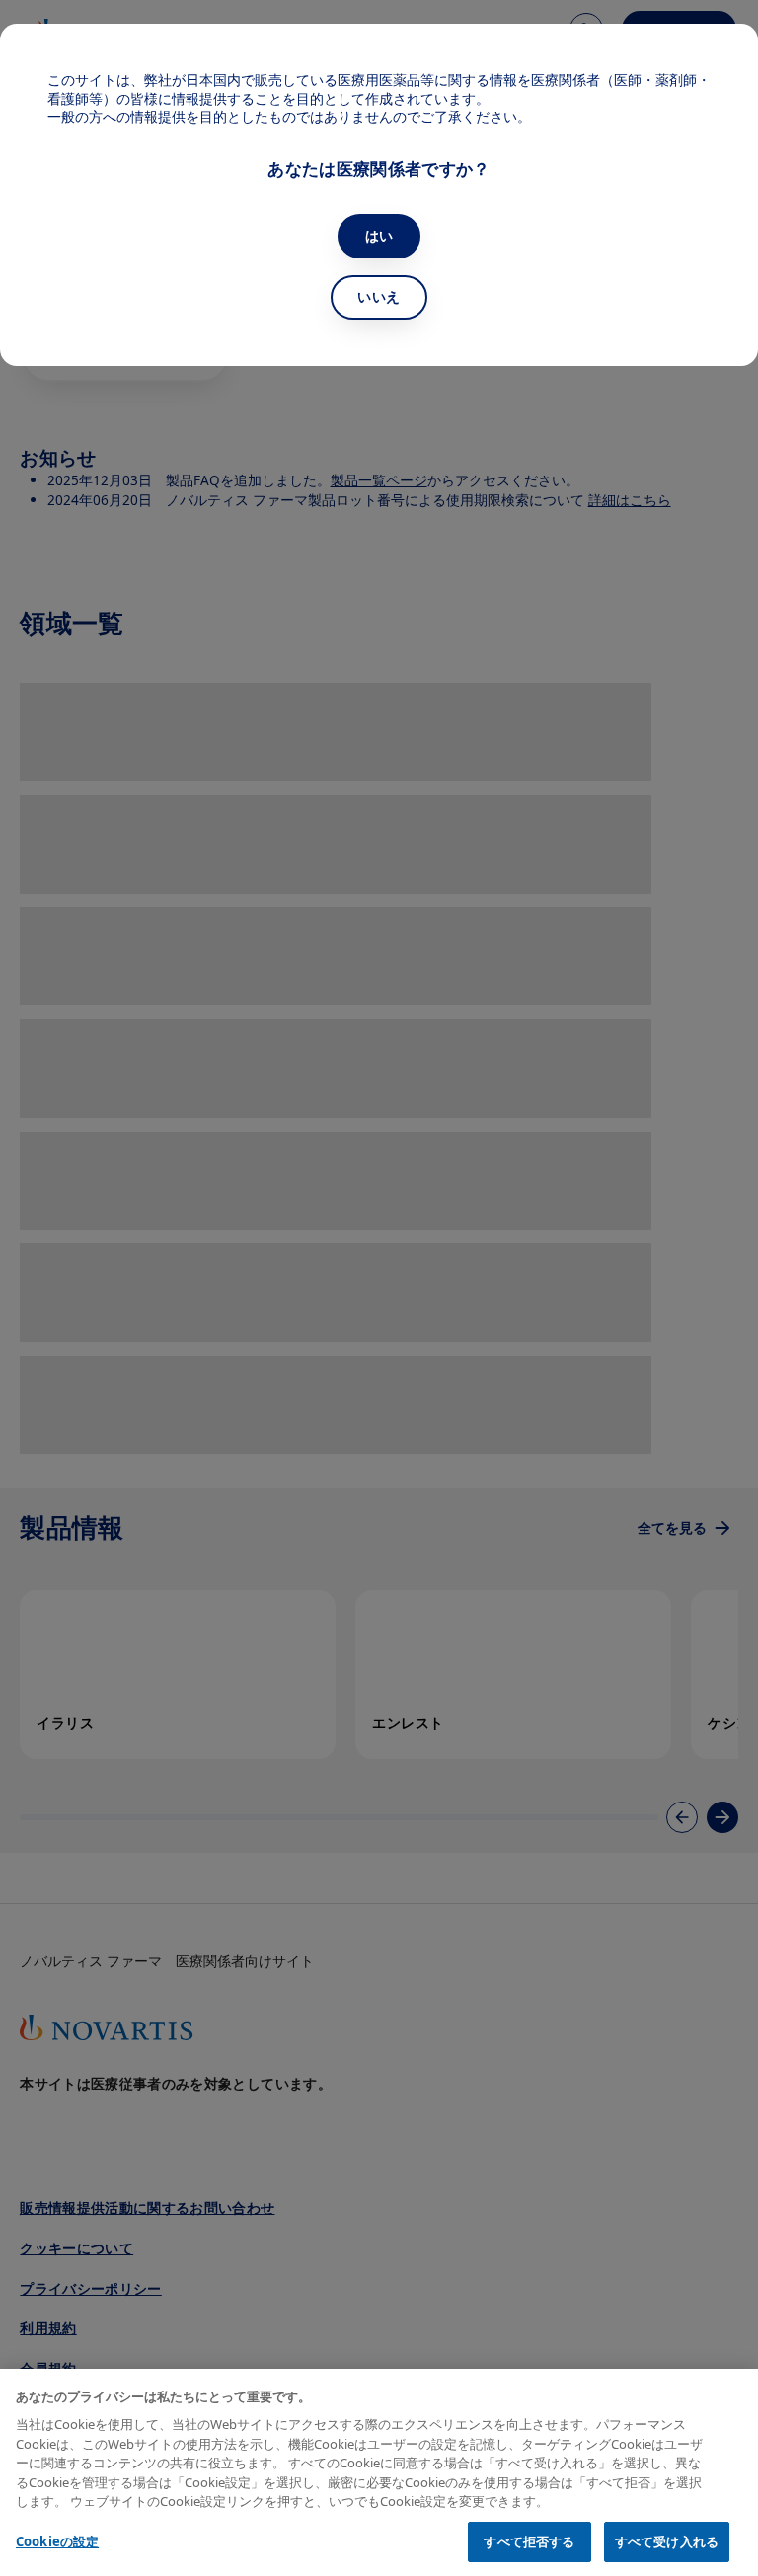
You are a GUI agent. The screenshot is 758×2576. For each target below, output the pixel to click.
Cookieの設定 (57, 2541)
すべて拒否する (529, 2541)
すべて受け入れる (667, 2541)
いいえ (379, 296)
